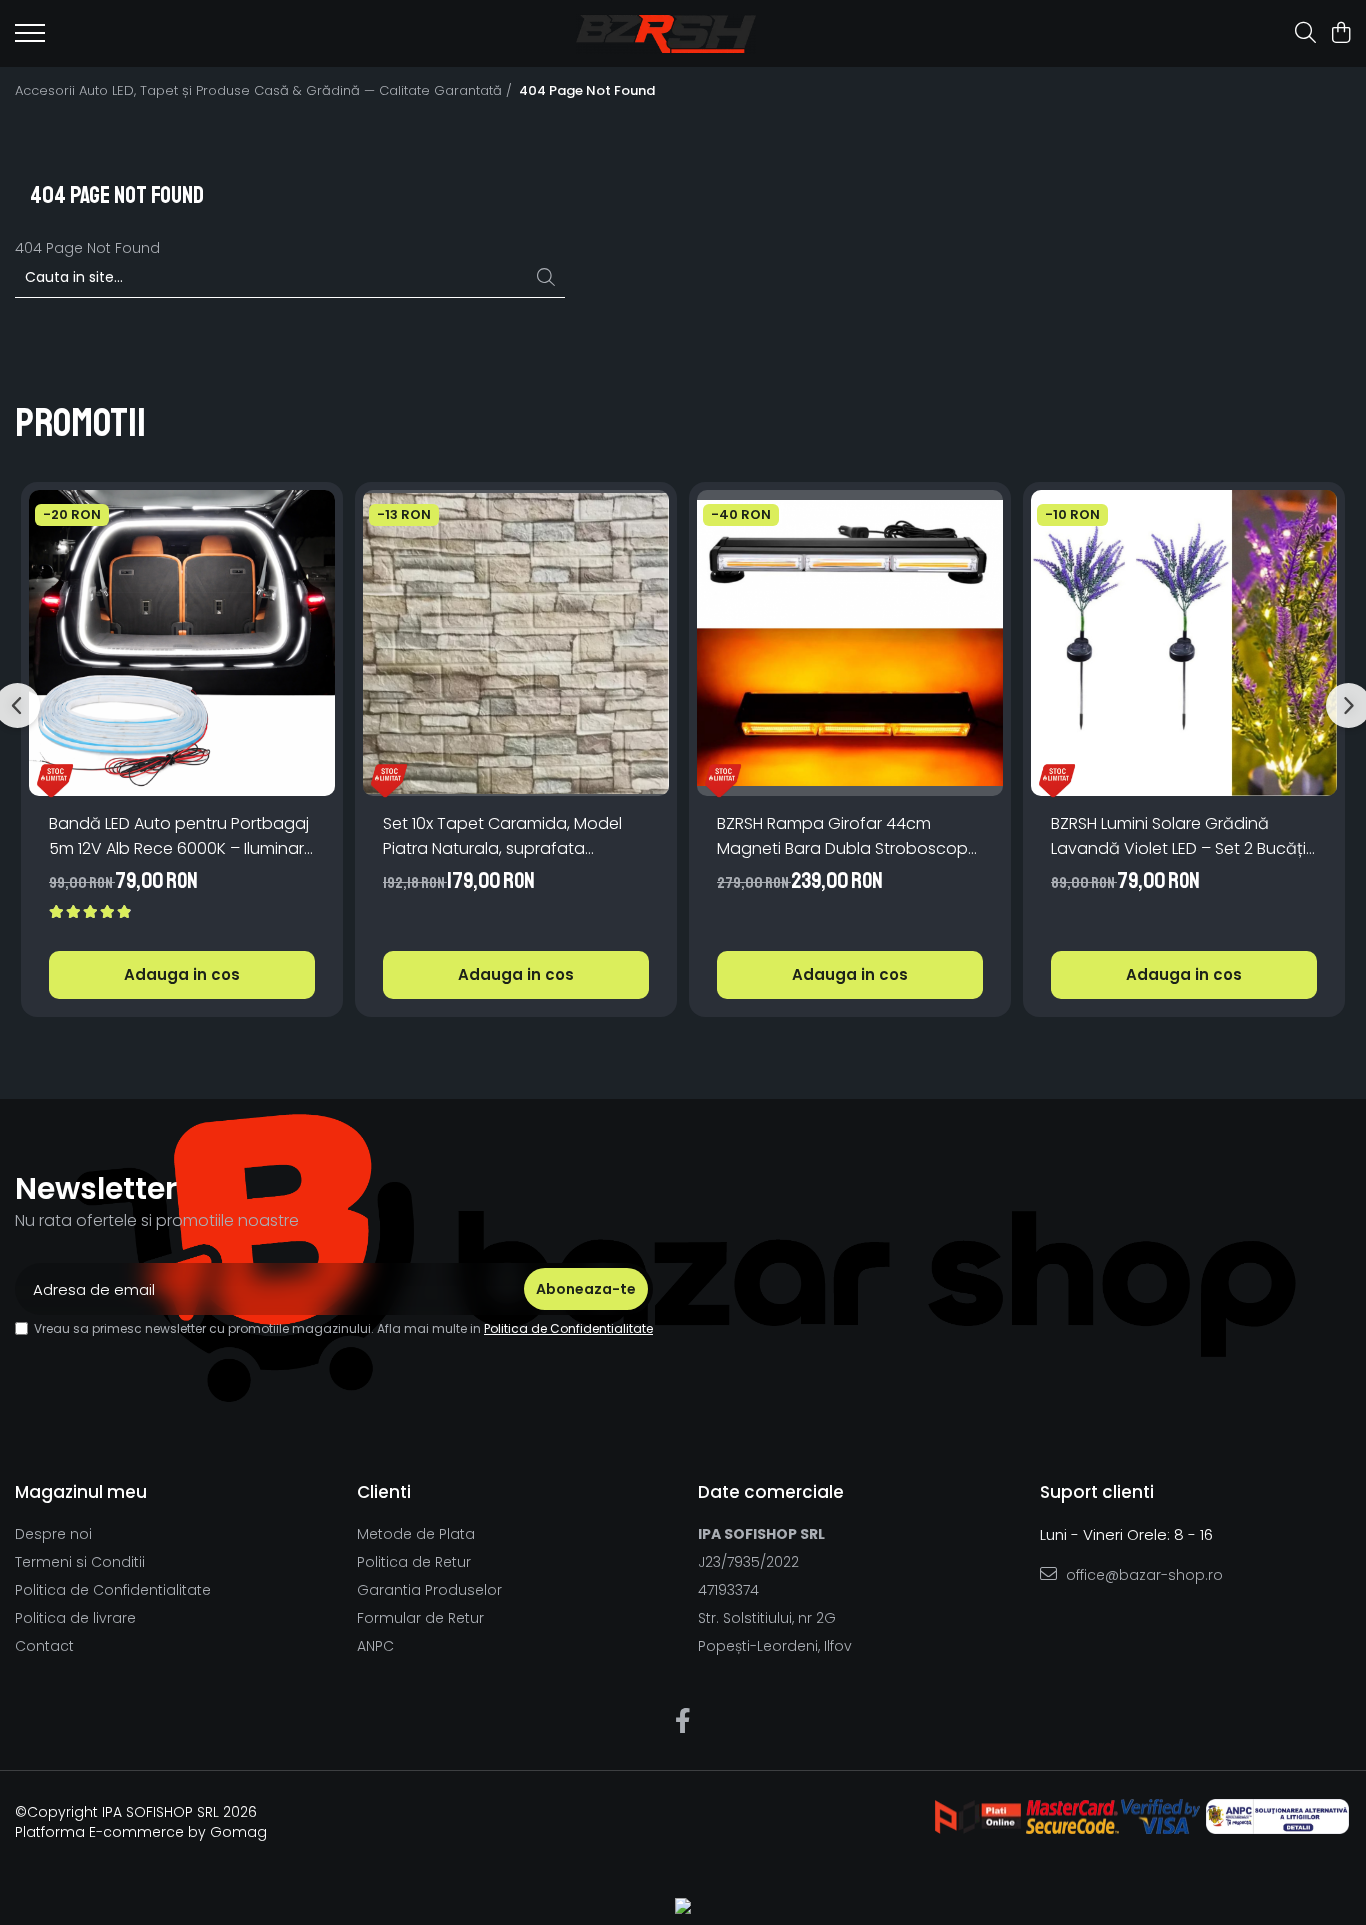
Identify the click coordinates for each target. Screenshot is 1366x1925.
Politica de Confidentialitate (568, 1328)
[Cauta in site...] (1305, 34)
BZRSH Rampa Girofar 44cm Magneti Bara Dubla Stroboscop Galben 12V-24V (842, 836)
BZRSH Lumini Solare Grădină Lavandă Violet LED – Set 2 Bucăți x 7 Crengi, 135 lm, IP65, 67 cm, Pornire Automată (1184, 836)
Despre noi (53, 1534)
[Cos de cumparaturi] (1340, 34)
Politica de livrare (75, 1618)
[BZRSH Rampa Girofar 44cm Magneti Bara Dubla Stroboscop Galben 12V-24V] (850, 643)
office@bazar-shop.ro (1142, 1575)
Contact (44, 1646)
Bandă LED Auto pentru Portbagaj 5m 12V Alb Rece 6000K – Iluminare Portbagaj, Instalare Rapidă (181, 836)
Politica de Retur (414, 1562)
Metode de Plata (416, 1534)
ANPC (375, 1646)
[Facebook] (683, 1722)
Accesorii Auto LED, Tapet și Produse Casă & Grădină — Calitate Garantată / (265, 91)
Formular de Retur (420, 1618)
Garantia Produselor (429, 1590)
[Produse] (30, 39)
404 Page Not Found (587, 91)
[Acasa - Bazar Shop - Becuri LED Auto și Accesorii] (665, 34)
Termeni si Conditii (80, 1562)
